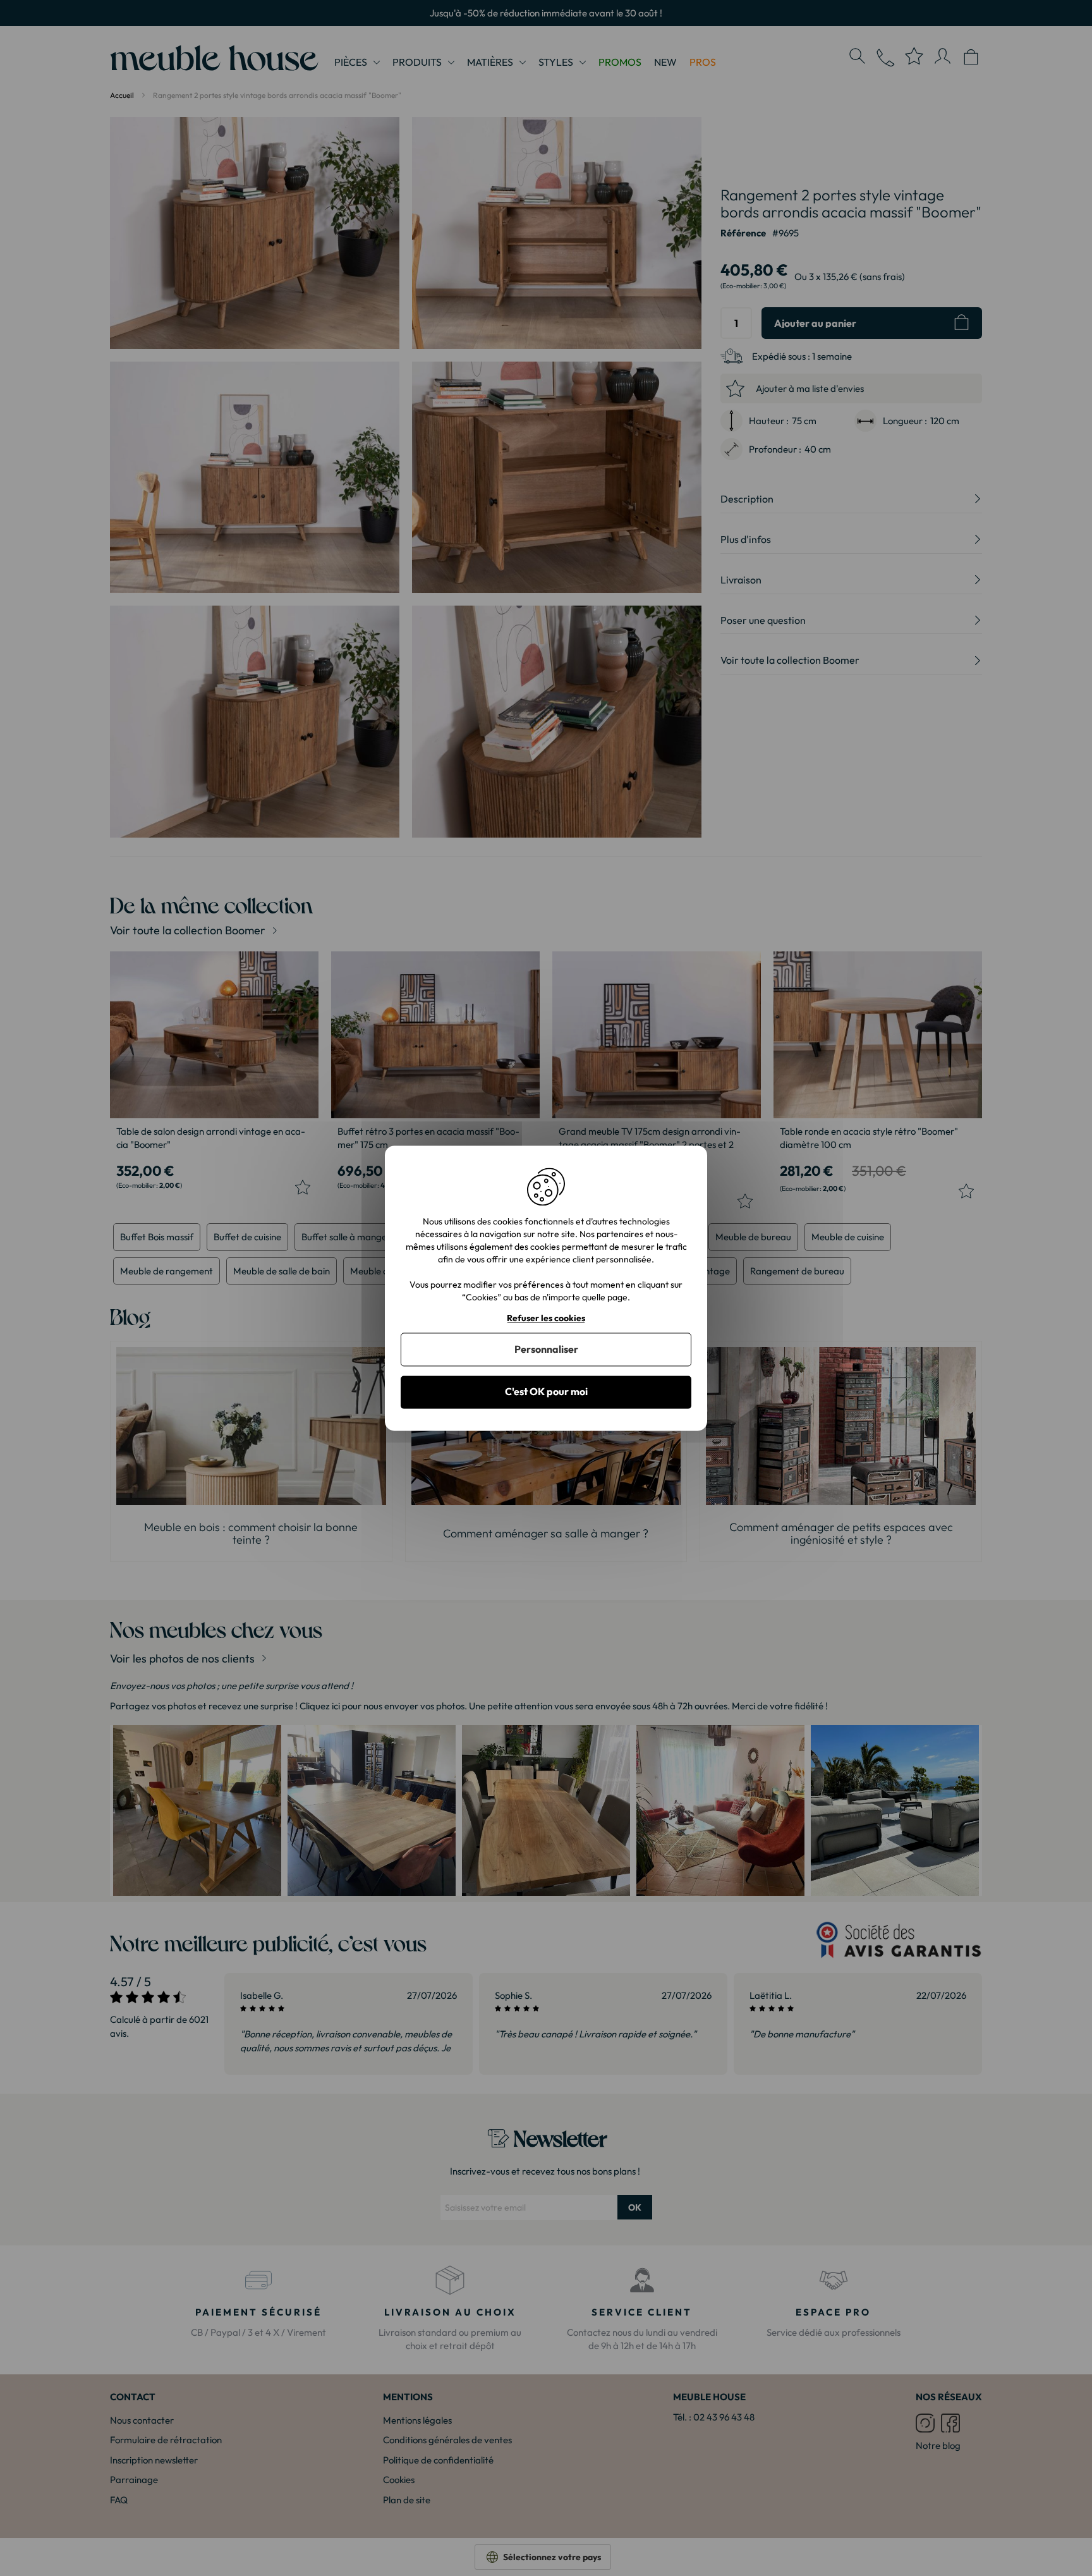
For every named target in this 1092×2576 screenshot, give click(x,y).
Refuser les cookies (546, 1318)
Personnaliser (546, 1350)
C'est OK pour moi (546, 1392)
